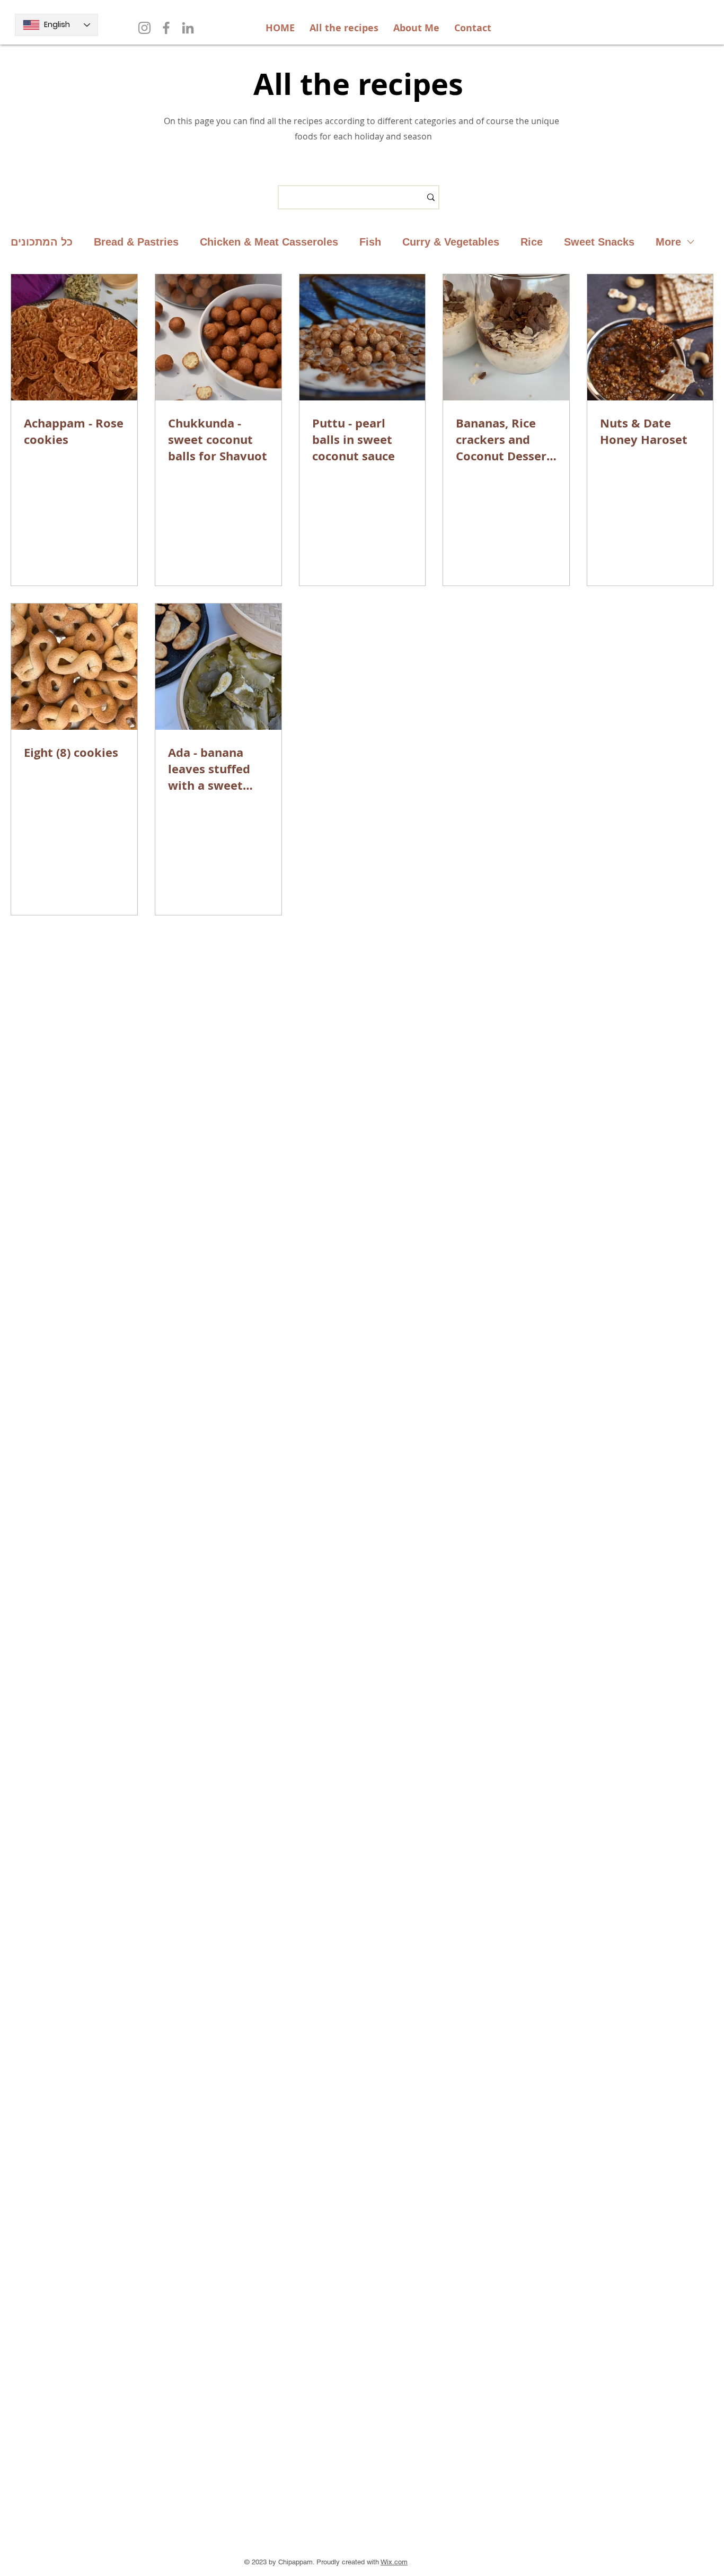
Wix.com (394, 2562)
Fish (370, 242)
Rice (532, 242)
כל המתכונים (42, 242)
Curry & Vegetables (451, 242)
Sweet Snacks (599, 242)
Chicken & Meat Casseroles (269, 242)
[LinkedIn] (188, 28)
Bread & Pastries (136, 242)
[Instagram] (144, 28)
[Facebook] (166, 28)
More (668, 242)
